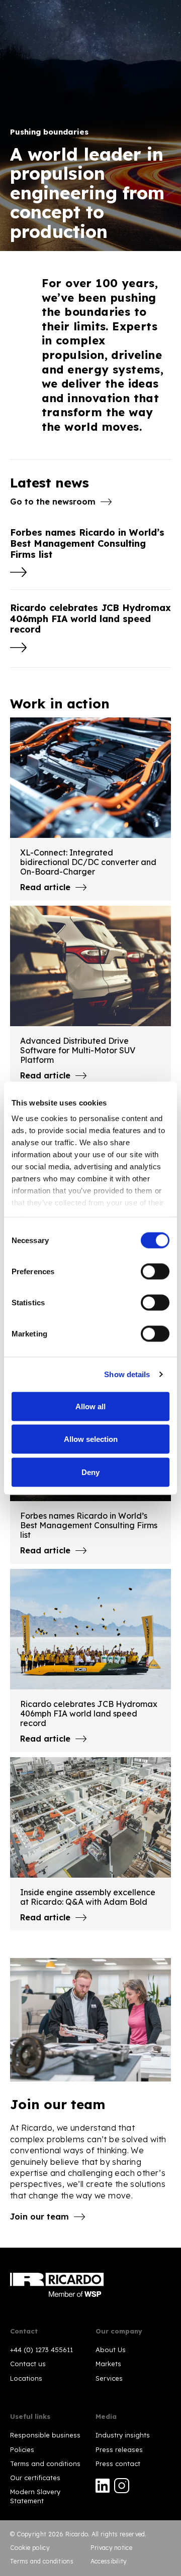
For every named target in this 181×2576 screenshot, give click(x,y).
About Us (111, 2350)
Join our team (39, 2217)
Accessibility (109, 2561)
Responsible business (45, 2435)
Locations (26, 2378)
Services (109, 2378)
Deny (90, 1472)
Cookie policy (30, 2548)
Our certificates (35, 2478)
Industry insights (123, 2435)
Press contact (118, 2464)
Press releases (119, 2449)
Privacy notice (111, 2548)
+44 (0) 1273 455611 (41, 2350)
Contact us (28, 2364)
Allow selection (91, 1439)
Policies (22, 2449)
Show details (127, 1374)
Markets (108, 2364)
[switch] (155, 1271)
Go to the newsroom (53, 502)
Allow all (90, 1406)
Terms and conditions (45, 2464)
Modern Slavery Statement (35, 2496)
